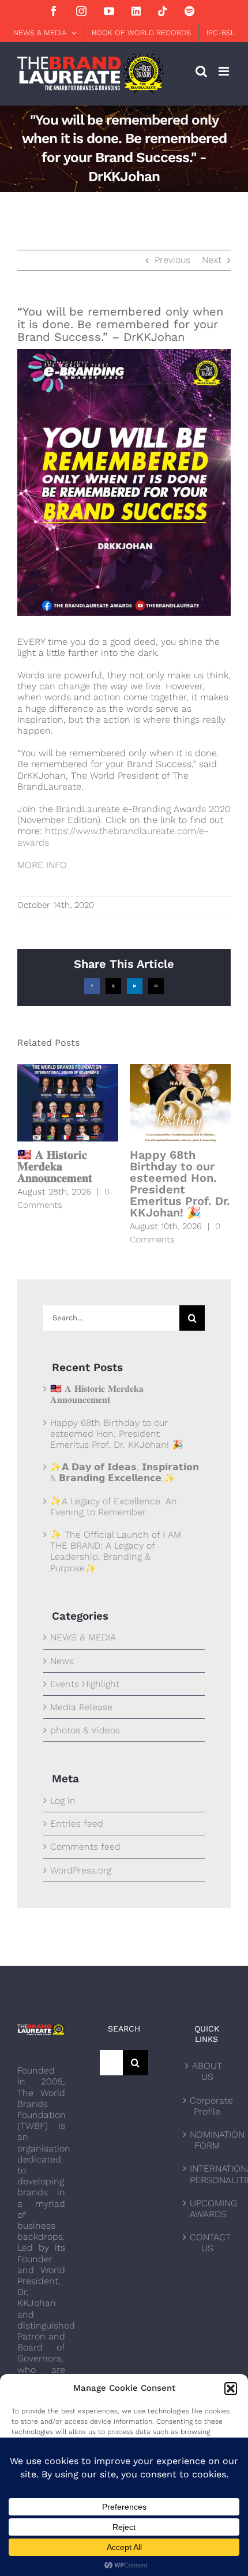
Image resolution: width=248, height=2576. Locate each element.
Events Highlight (85, 1684)
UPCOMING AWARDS (207, 2209)
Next (212, 260)
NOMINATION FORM (207, 2140)
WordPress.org (81, 1870)
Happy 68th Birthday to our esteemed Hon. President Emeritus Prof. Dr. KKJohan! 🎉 (180, 1184)
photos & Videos (85, 1730)
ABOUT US (207, 2071)
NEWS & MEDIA (83, 1637)
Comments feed (85, 1847)
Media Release (81, 1707)
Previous (172, 260)
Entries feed (77, 1824)
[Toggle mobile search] (201, 71)
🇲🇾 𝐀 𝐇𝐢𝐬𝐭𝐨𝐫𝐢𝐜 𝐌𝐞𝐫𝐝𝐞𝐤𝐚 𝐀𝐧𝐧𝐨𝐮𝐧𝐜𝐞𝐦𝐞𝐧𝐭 (55, 1166)
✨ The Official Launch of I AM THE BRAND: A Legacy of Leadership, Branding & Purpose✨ (116, 1551)
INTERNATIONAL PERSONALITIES (207, 2174)
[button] (231, 2389)
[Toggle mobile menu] (225, 71)
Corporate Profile (207, 2106)
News (62, 1661)
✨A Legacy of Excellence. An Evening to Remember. (114, 1507)
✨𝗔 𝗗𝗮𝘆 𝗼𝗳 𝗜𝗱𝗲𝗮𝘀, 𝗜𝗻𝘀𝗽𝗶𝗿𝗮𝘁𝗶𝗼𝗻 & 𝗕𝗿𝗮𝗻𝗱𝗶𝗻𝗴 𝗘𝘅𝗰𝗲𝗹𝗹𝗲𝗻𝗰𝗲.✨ (125, 1473)
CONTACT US (207, 2243)
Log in (63, 1800)
